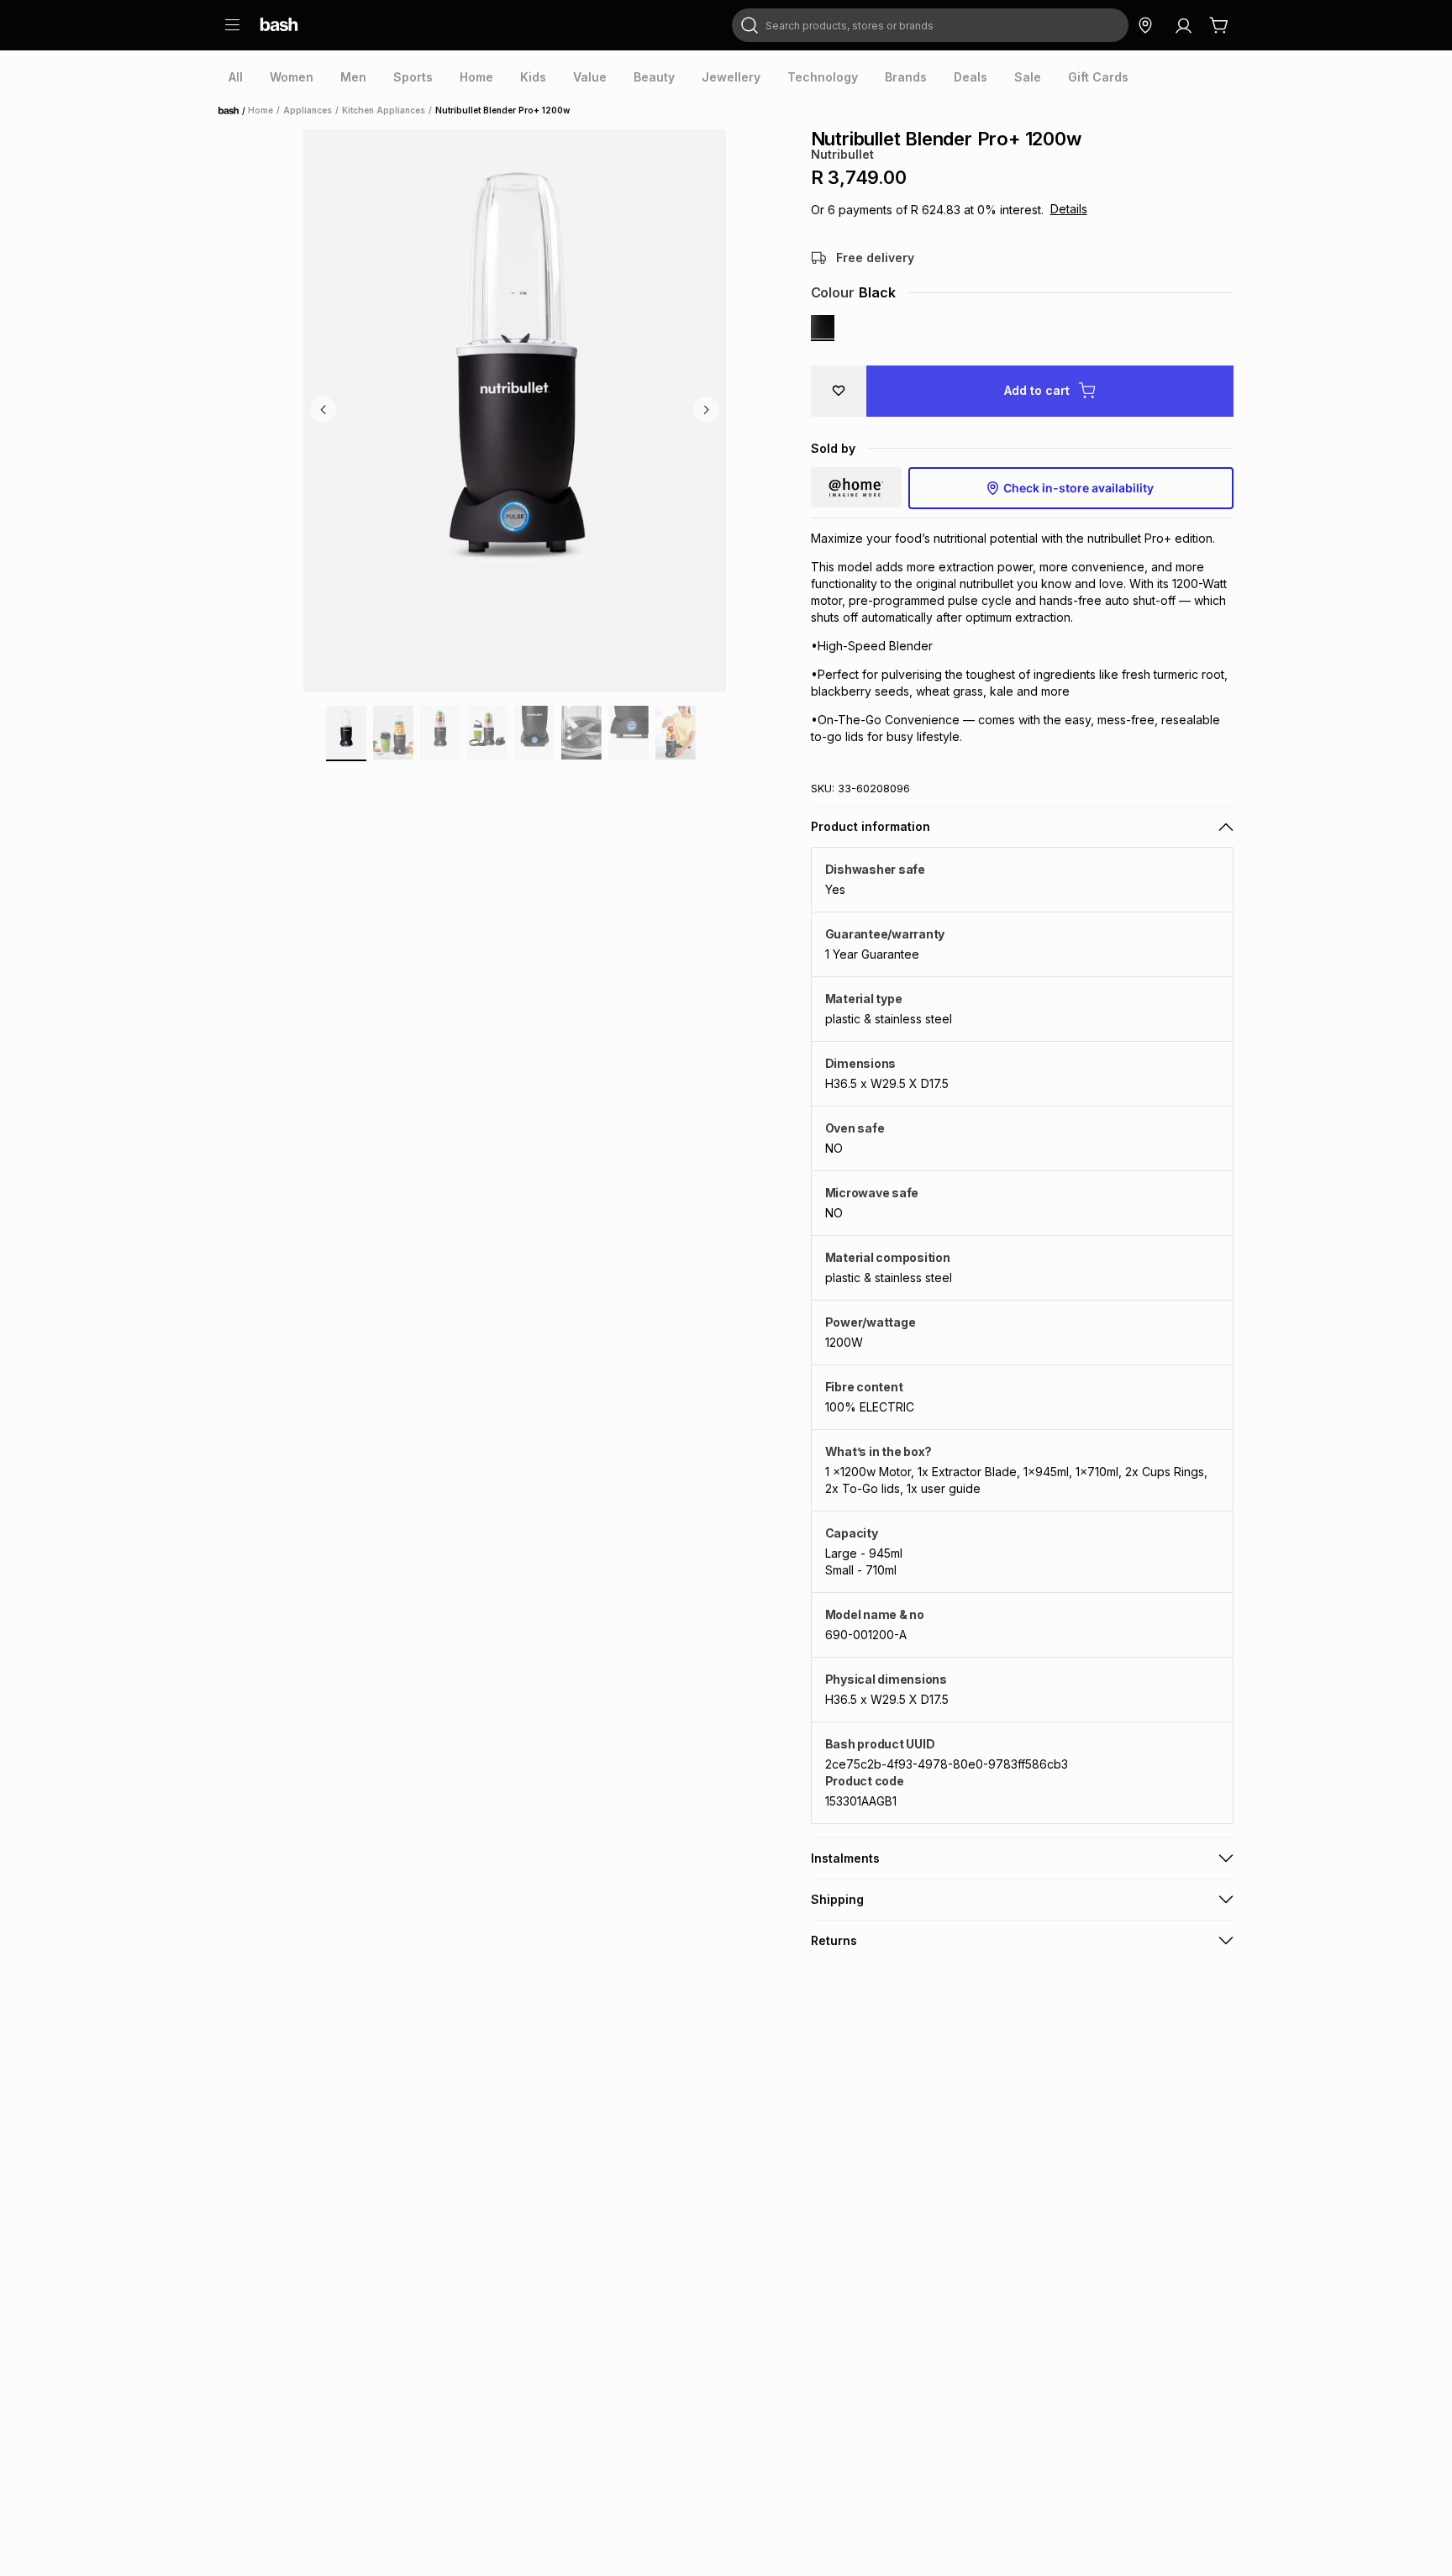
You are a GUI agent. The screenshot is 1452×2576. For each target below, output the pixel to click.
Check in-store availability (1078, 488)
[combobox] (930, 25)
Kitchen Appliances (384, 110)
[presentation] (236, 77)
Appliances (308, 110)
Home (234, 111)
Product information (871, 826)
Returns (834, 1940)
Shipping (837, 1899)
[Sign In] (1183, 25)
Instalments (845, 1858)
